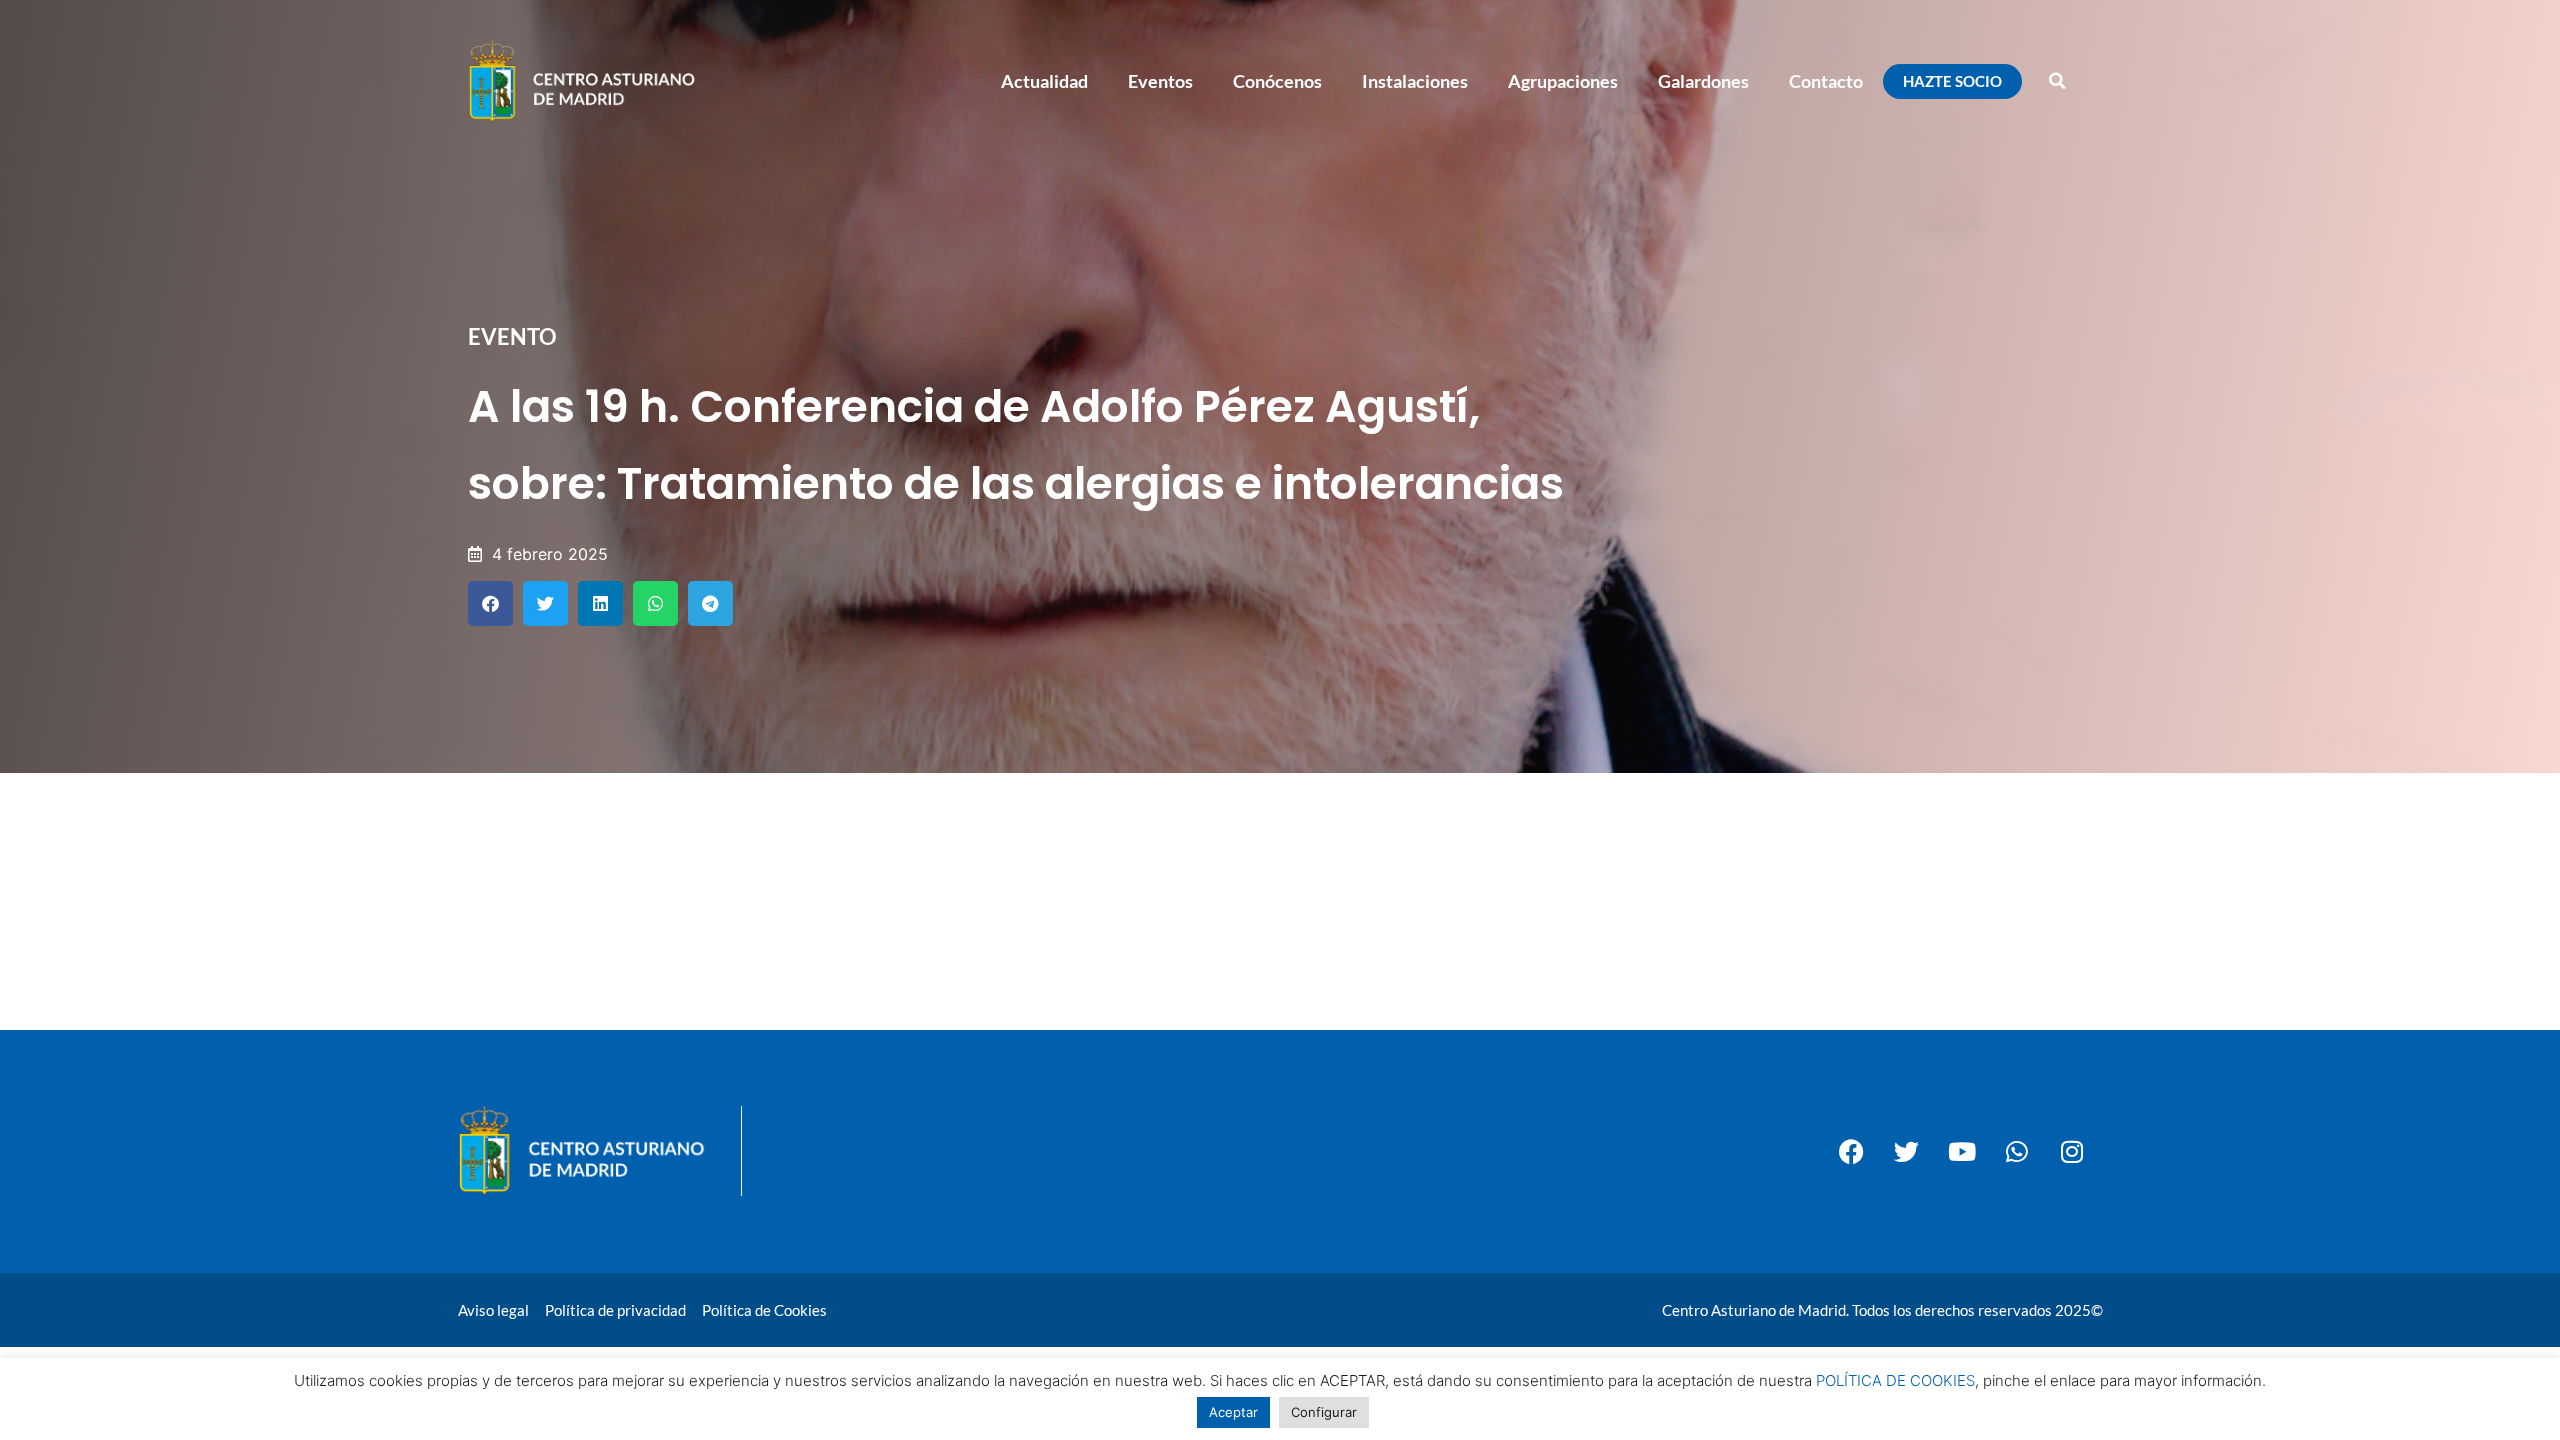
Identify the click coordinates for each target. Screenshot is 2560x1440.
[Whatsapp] (2017, 1151)
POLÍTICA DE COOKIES (1895, 1380)
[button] (2057, 81)
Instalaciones (1415, 81)
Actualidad (1044, 81)
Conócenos (1277, 81)
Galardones (1703, 81)
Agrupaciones (1563, 81)
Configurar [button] (1324, 1412)
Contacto (1826, 81)
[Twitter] (1907, 1151)
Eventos (1160, 81)
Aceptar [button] (1233, 1412)
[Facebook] (1852, 1151)
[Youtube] (1962, 1151)
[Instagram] (2072, 1151)
